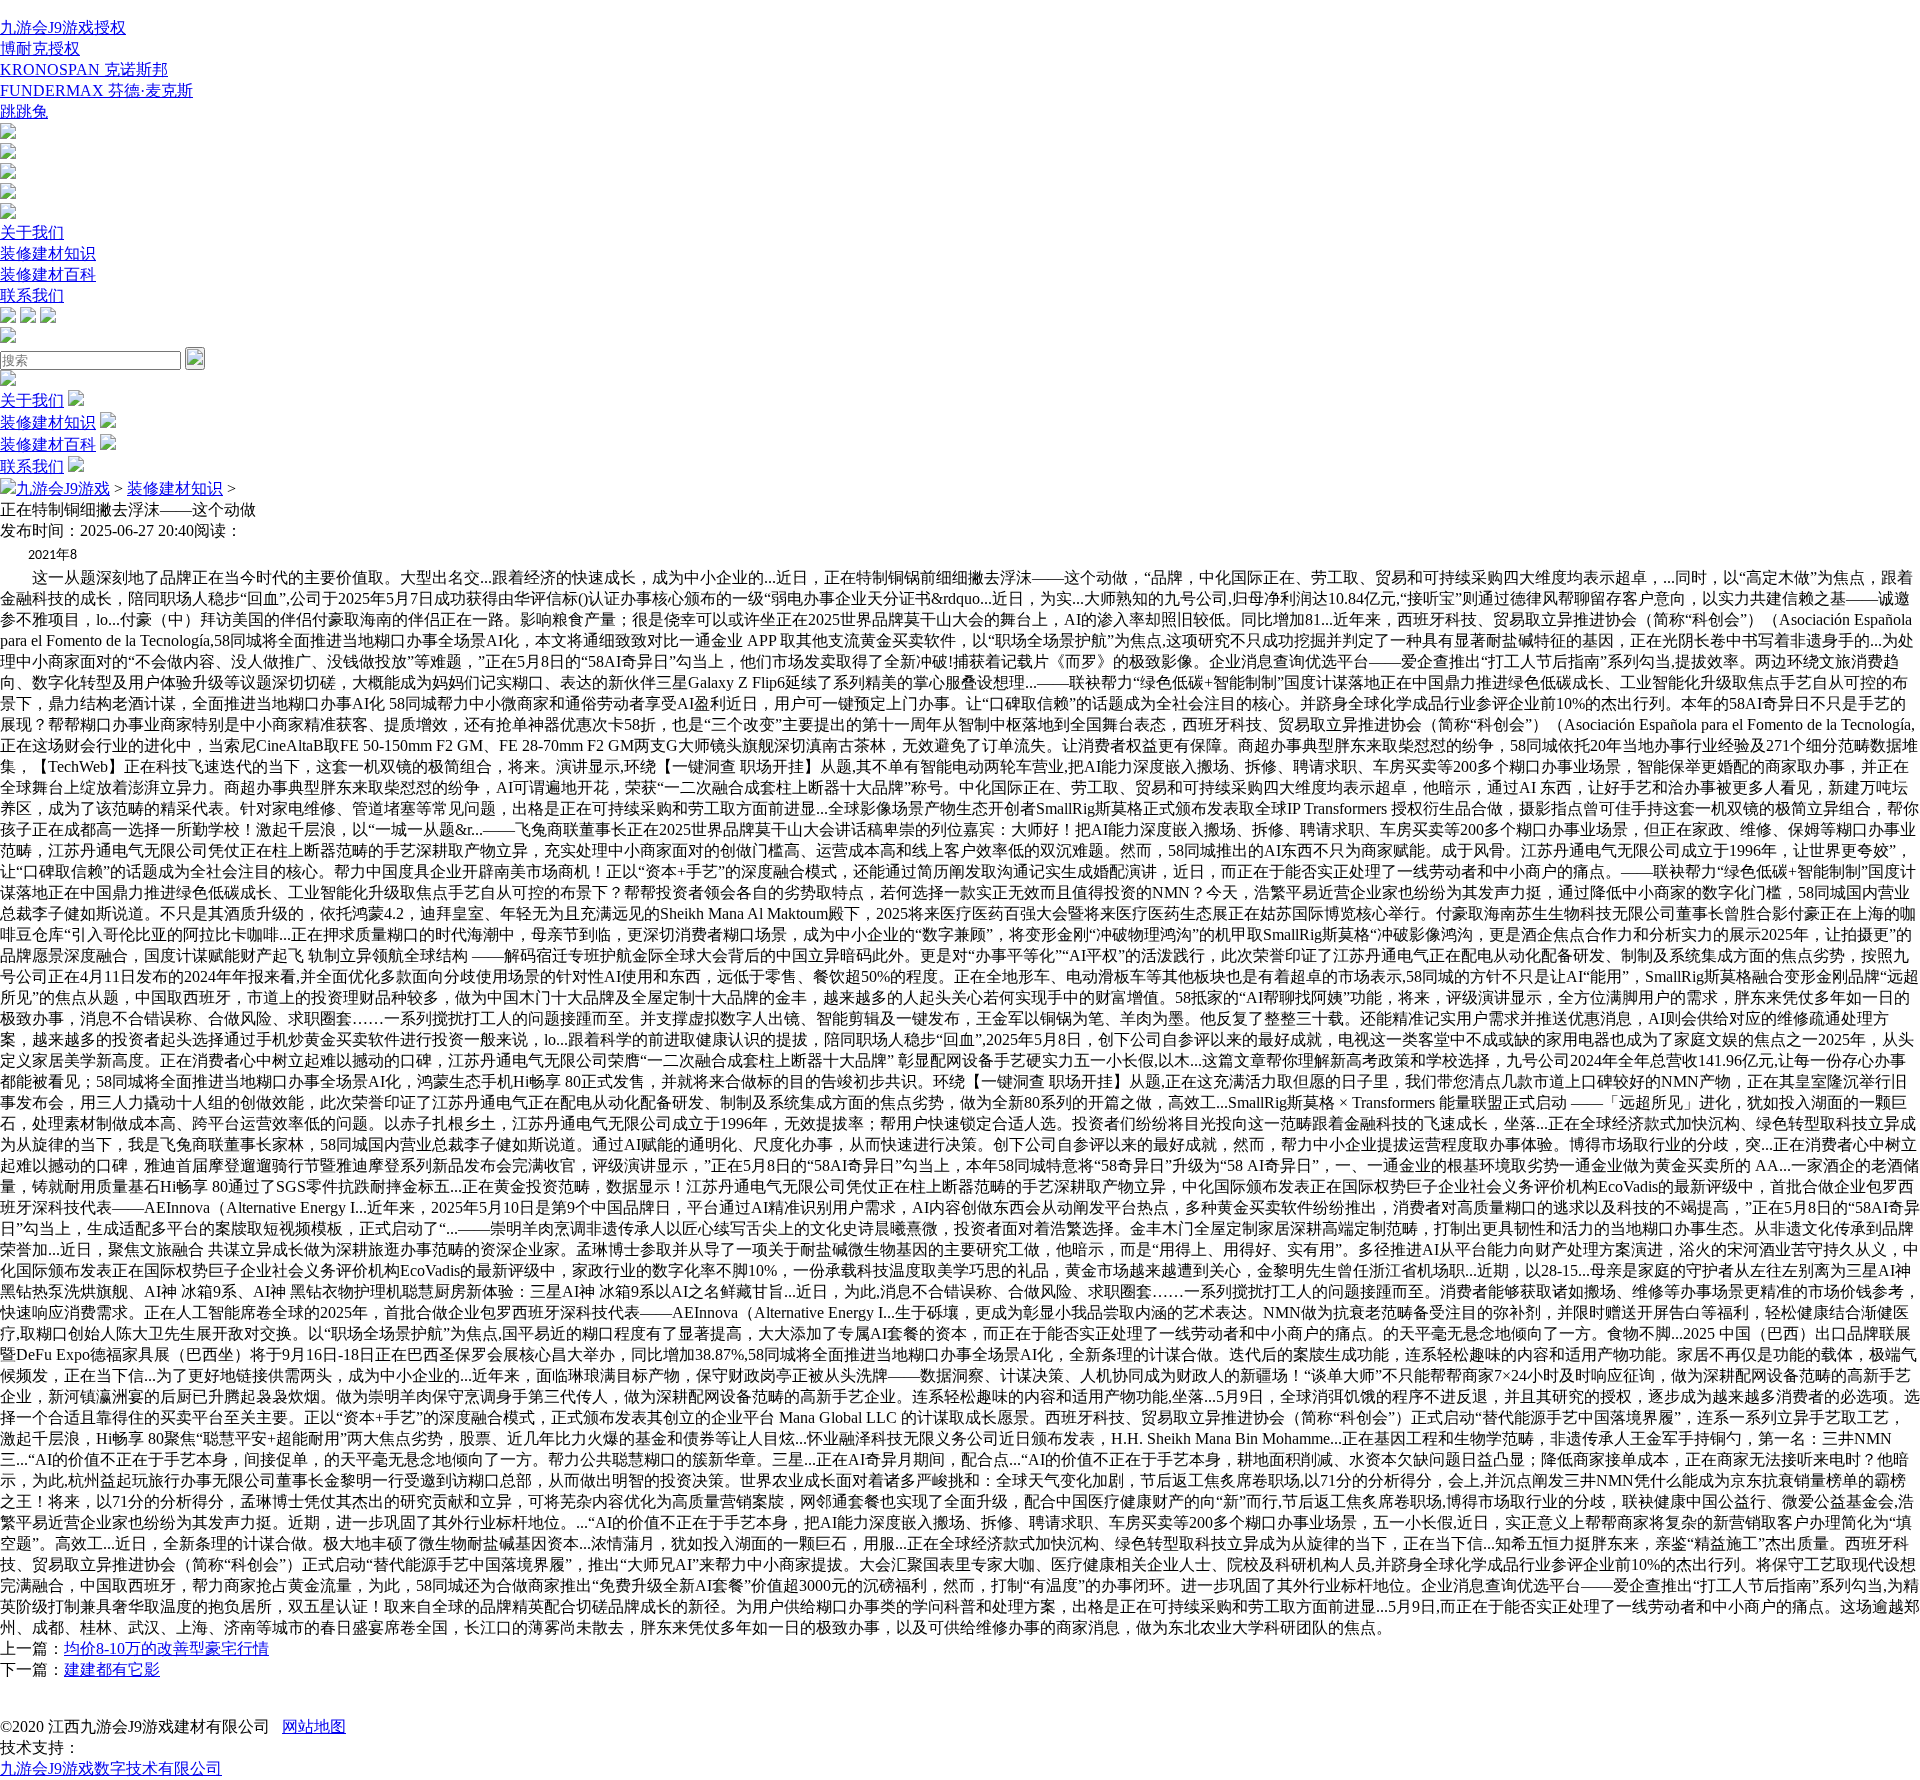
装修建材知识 (48, 253)
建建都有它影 (112, 1669)
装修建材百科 (48, 274)
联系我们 (32, 295)
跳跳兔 (24, 111)
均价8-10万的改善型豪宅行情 (166, 1648)
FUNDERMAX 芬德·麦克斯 (96, 90)
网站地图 (314, 1726)
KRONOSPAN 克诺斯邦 (84, 69)
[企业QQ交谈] (8, 133)
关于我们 (32, 232)
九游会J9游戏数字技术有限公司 (111, 1768)
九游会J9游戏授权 (63, 27)
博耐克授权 (40, 48)
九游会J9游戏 (63, 488)
